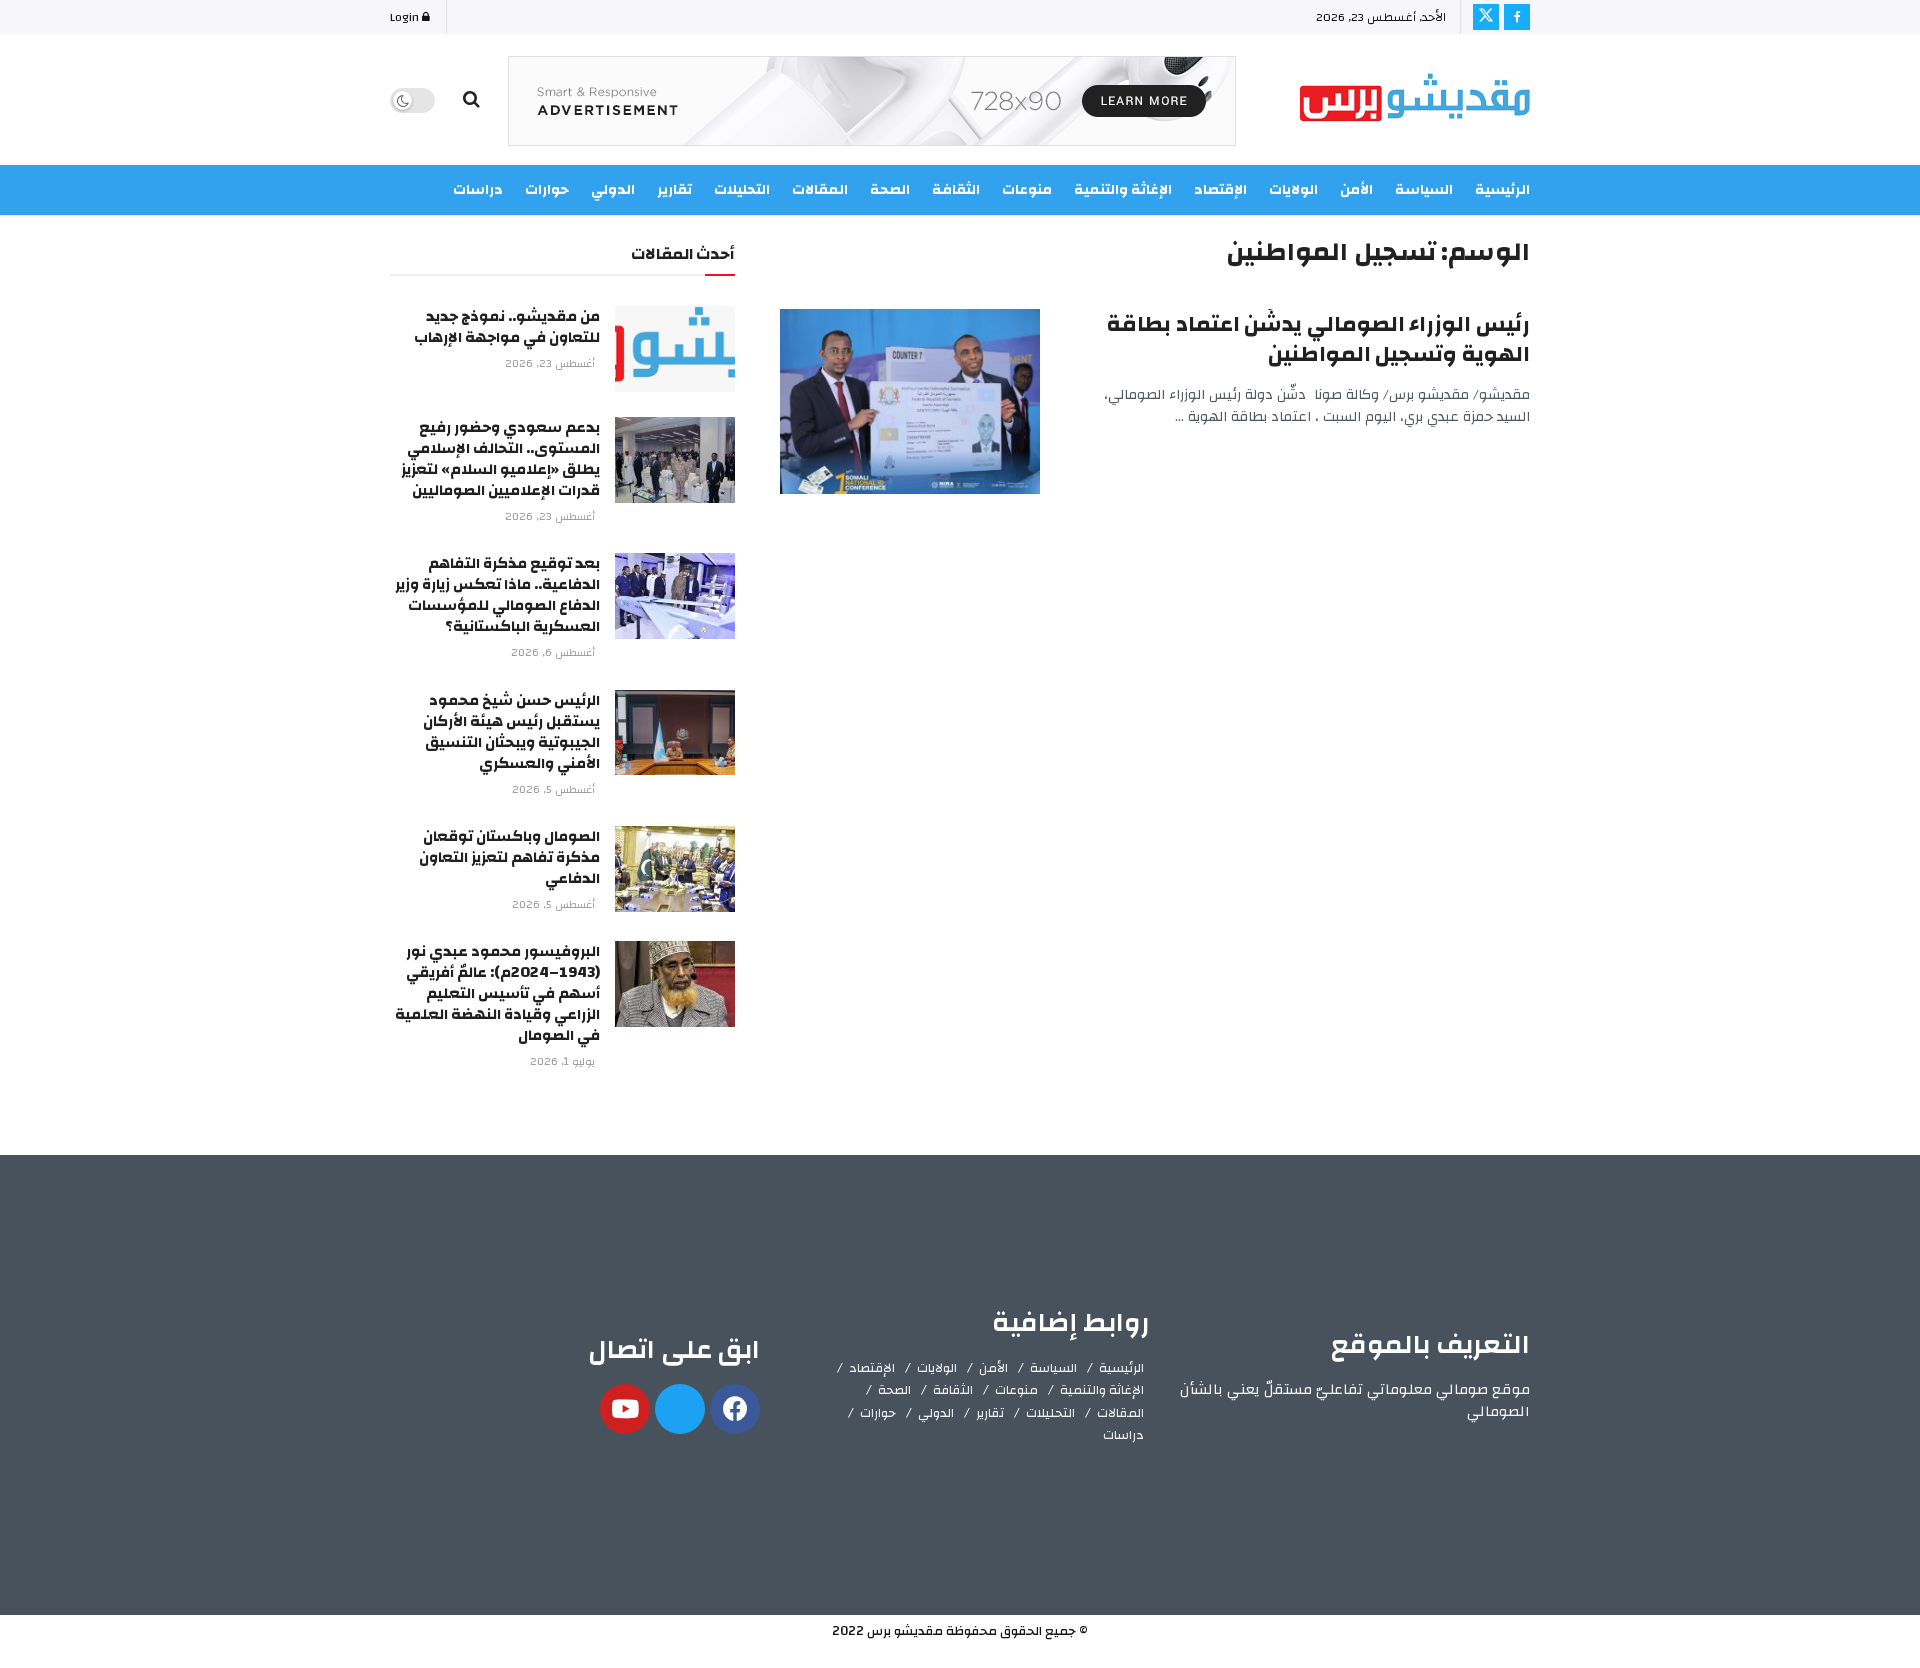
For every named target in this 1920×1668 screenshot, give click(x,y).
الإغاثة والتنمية (1102, 1390)
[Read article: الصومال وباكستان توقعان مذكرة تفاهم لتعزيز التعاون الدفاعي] (675, 869)
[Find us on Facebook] (1517, 17)
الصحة (894, 1390)
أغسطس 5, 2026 (555, 790)
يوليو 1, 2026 (564, 1062)
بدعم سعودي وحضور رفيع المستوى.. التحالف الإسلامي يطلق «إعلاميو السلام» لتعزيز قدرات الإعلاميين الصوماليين (500, 459)
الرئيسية (1502, 190)
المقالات (1120, 1413)
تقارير (990, 1413)
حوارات (878, 1413)
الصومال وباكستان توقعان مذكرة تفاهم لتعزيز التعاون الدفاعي (509, 857)
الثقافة (953, 1390)
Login (406, 17)
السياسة (1424, 190)
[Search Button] (471, 100)
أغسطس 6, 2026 (554, 653)
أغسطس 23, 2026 (551, 364)
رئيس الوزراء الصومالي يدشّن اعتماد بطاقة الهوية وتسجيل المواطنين (1318, 339)
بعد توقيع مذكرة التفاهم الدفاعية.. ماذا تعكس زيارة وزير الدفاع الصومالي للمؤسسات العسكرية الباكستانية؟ (497, 595)
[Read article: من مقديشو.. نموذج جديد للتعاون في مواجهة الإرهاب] (675, 349)
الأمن (1356, 190)
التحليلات (1050, 1413)
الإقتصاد (872, 1368)
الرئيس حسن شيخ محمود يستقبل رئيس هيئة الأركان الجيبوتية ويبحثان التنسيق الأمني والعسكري (511, 732)
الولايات (1293, 190)
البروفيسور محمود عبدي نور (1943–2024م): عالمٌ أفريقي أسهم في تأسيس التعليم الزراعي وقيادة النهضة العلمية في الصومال (497, 993)
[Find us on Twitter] (1486, 17)
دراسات (1123, 1435)
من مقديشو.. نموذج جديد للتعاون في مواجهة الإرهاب (507, 327)
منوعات (1016, 1390)
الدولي (936, 1413)
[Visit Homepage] (1415, 100)
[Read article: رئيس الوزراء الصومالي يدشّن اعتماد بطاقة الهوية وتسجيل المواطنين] (910, 402)
